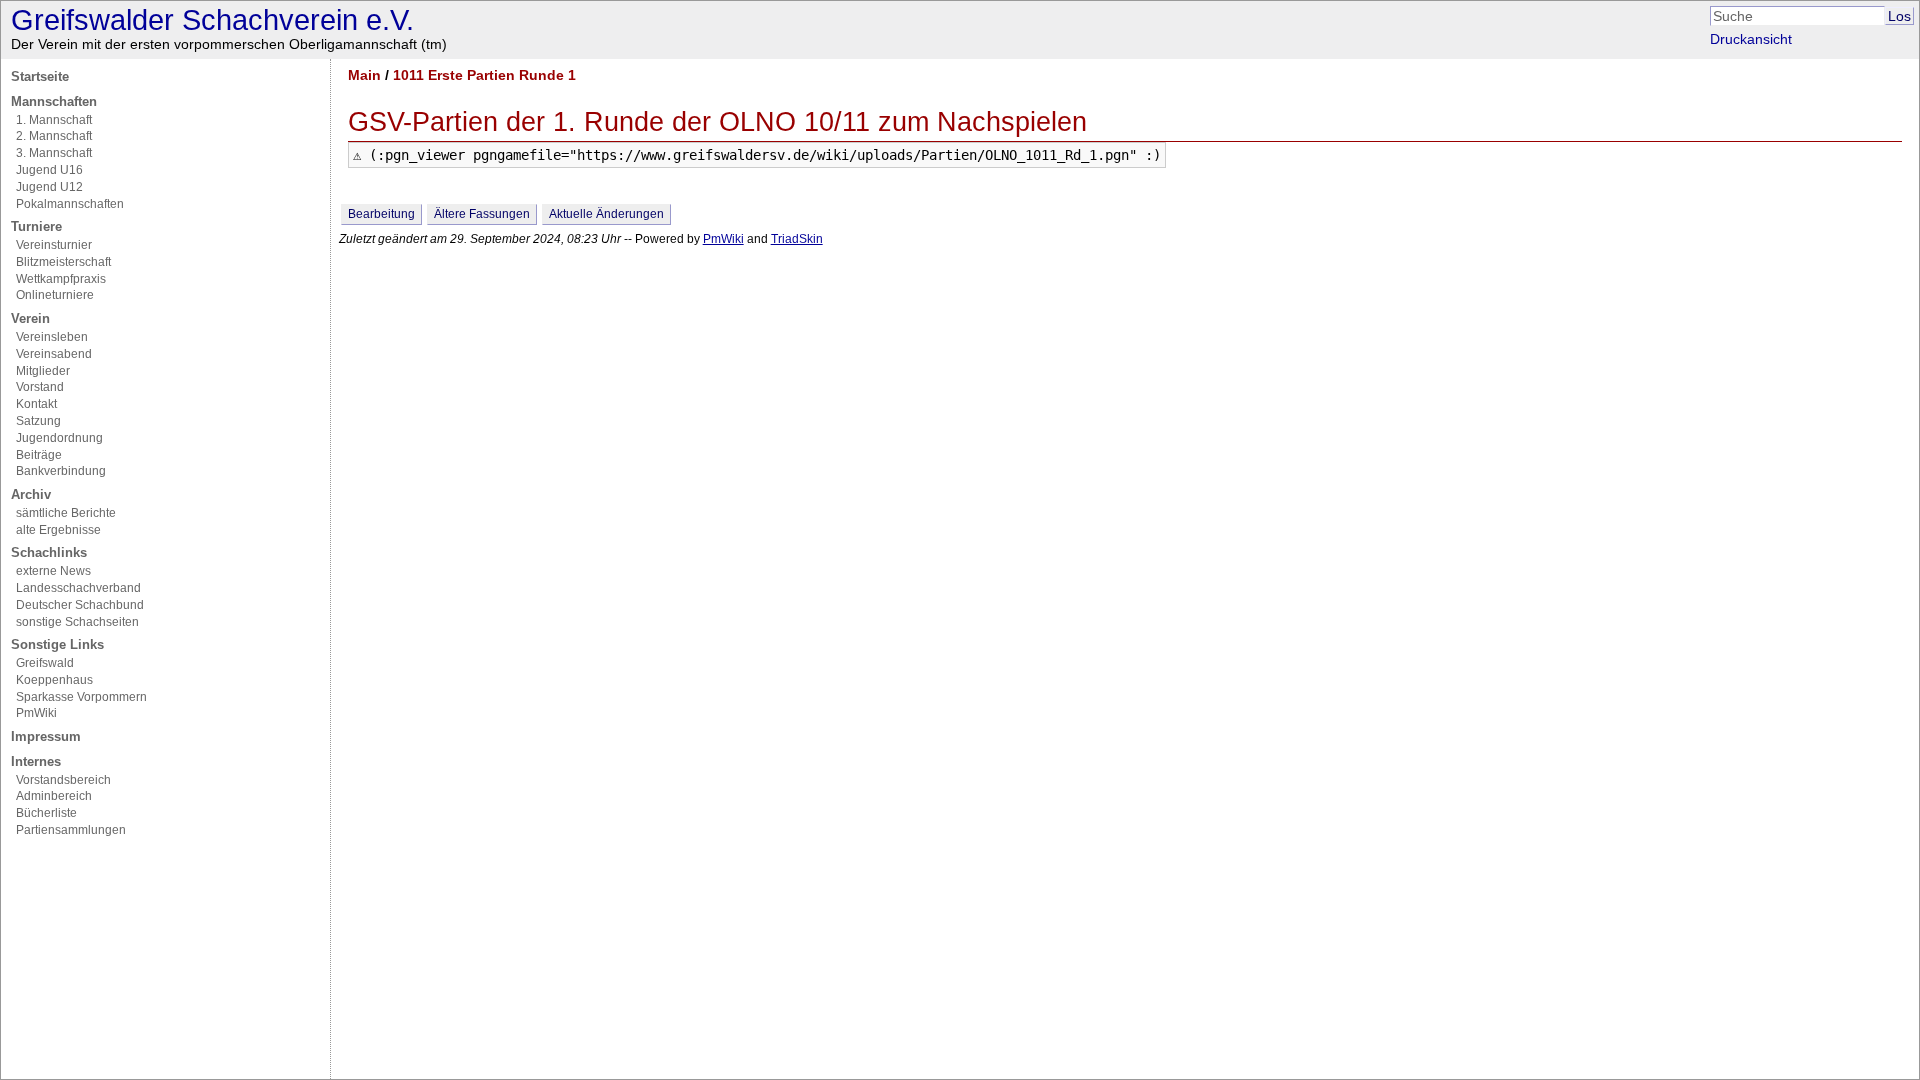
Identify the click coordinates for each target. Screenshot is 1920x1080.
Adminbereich (54, 796)
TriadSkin (797, 239)
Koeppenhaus (54, 680)
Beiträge (39, 455)
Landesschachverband (78, 588)
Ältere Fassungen (482, 214)
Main (364, 75)
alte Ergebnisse (58, 530)
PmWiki (36, 713)
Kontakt (36, 404)
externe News (53, 571)
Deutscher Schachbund (80, 605)
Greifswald (45, 663)
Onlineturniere (55, 295)
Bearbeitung (381, 214)
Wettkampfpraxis (61, 279)
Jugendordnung (59, 438)
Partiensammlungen (71, 830)
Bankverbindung (61, 471)
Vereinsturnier (54, 245)
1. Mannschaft (54, 120)
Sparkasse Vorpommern (81, 697)
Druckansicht (1751, 39)
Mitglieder (43, 371)
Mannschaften (54, 101)
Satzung (38, 421)
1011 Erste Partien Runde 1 (484, 75)
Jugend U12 (49, 187)
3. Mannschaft (54, 153)
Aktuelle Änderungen (606, 214)
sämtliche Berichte (66, 513)
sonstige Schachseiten (77, 622)
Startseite (40, 76)
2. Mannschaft (54, 136)
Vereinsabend (54, 354)
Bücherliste (46, 813)
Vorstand (40, 387)
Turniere (36, 226)
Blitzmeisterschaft (63, 262)
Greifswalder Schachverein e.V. (212, 20)
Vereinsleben (52, 337)
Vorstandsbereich (63, 780)
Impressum (46, 736)
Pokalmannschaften (70, 204)
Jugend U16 (49, 170)
